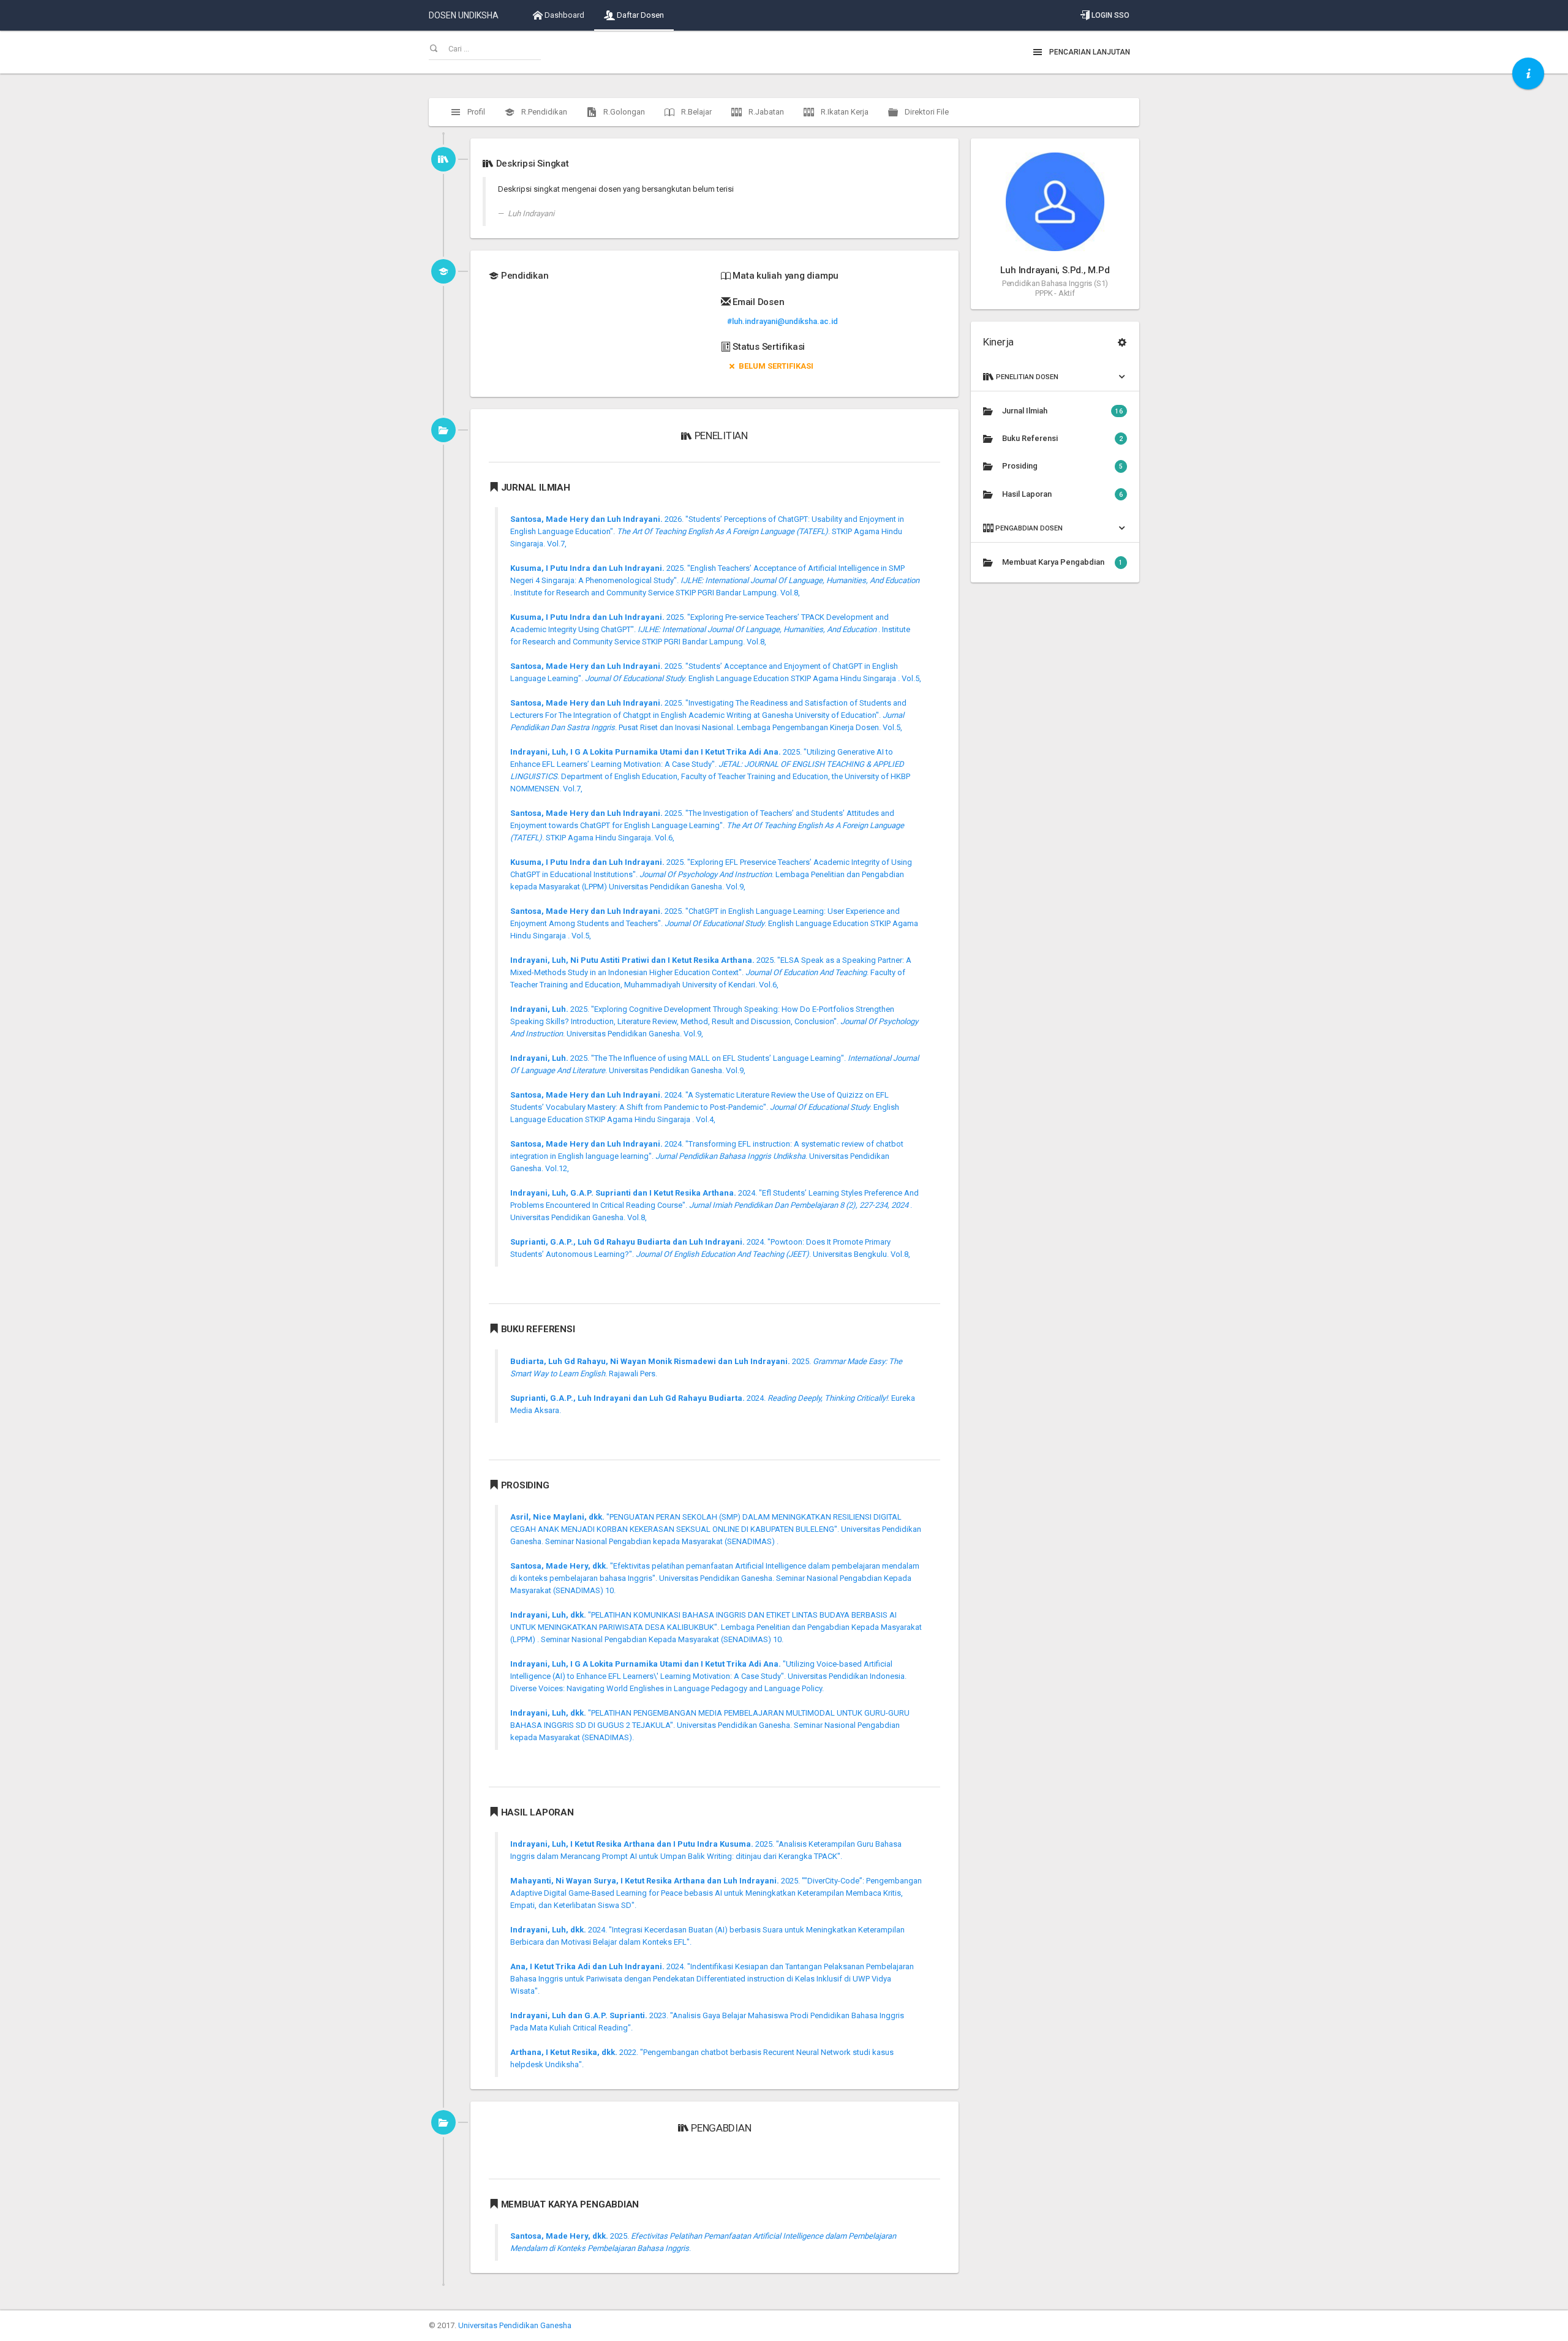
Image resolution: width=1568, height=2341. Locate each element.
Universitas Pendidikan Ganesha (515, 2325)
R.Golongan (623, 112)
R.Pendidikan (543, 112)
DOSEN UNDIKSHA (464, 15)
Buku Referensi (1062, 438)
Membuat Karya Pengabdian (1062, 562)
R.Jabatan (765, 112)
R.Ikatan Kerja (844, 112)
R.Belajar (695, 112)
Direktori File (926, 112)
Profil (475, 112)
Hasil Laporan (1062, 494)
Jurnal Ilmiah (1062, 411)
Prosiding (1062, 466)
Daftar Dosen (639, 15)
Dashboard (563, 15)
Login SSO (1110, 15)
